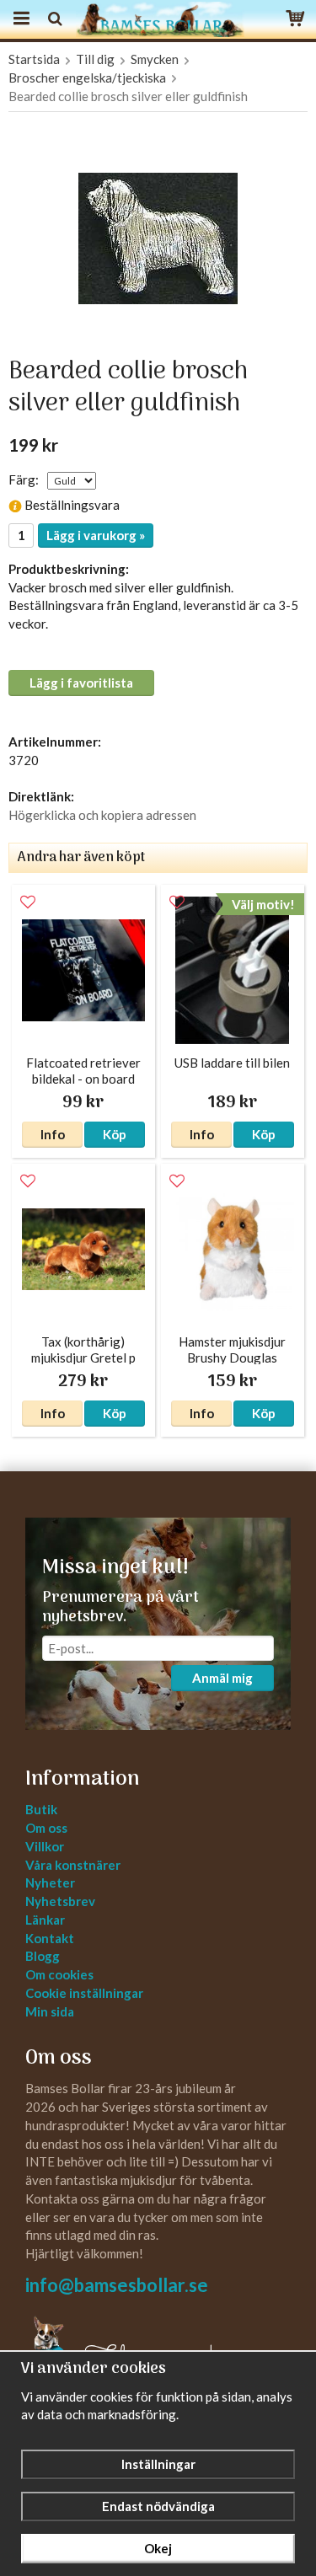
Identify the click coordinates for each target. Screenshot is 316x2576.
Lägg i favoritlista (81, 683)
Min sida (50, 2011)
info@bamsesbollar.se (117, 2285)
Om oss (46, 1828)
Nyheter (50, 1882)
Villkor (45, 1846)
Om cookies (59, 1974)
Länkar (45, 1920)
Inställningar (158, 2464)
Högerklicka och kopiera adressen (102, 815)
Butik (41, 1809)
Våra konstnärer (73, 1865)
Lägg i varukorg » (96, 535)
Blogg (43, 1956)
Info (53, 1134)
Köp (115, 1134)
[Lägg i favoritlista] (28, 902)
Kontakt (50, 1938)
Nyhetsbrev (60, 1901)
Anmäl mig (222, 1678)
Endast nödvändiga (158, 2506)
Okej (158, 2548)
